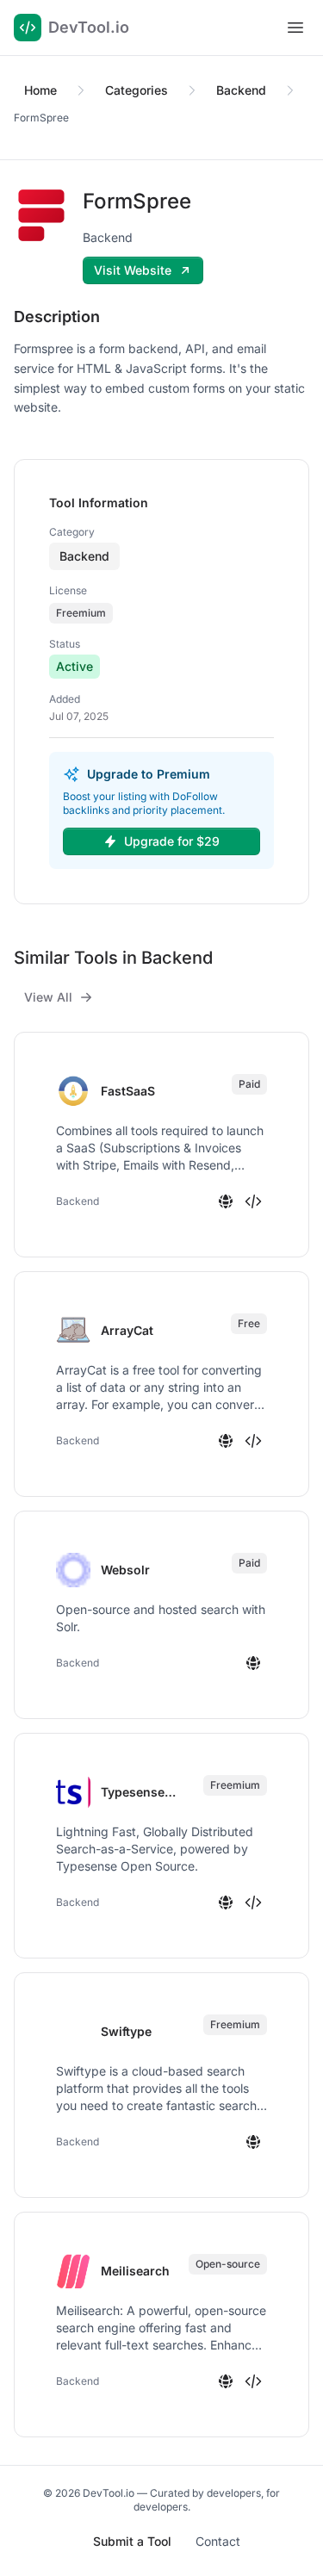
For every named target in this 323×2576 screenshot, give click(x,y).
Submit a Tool (132, 2541)
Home (40, 90)
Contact (218, 2541)
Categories (137, 90)
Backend (241, 90)
